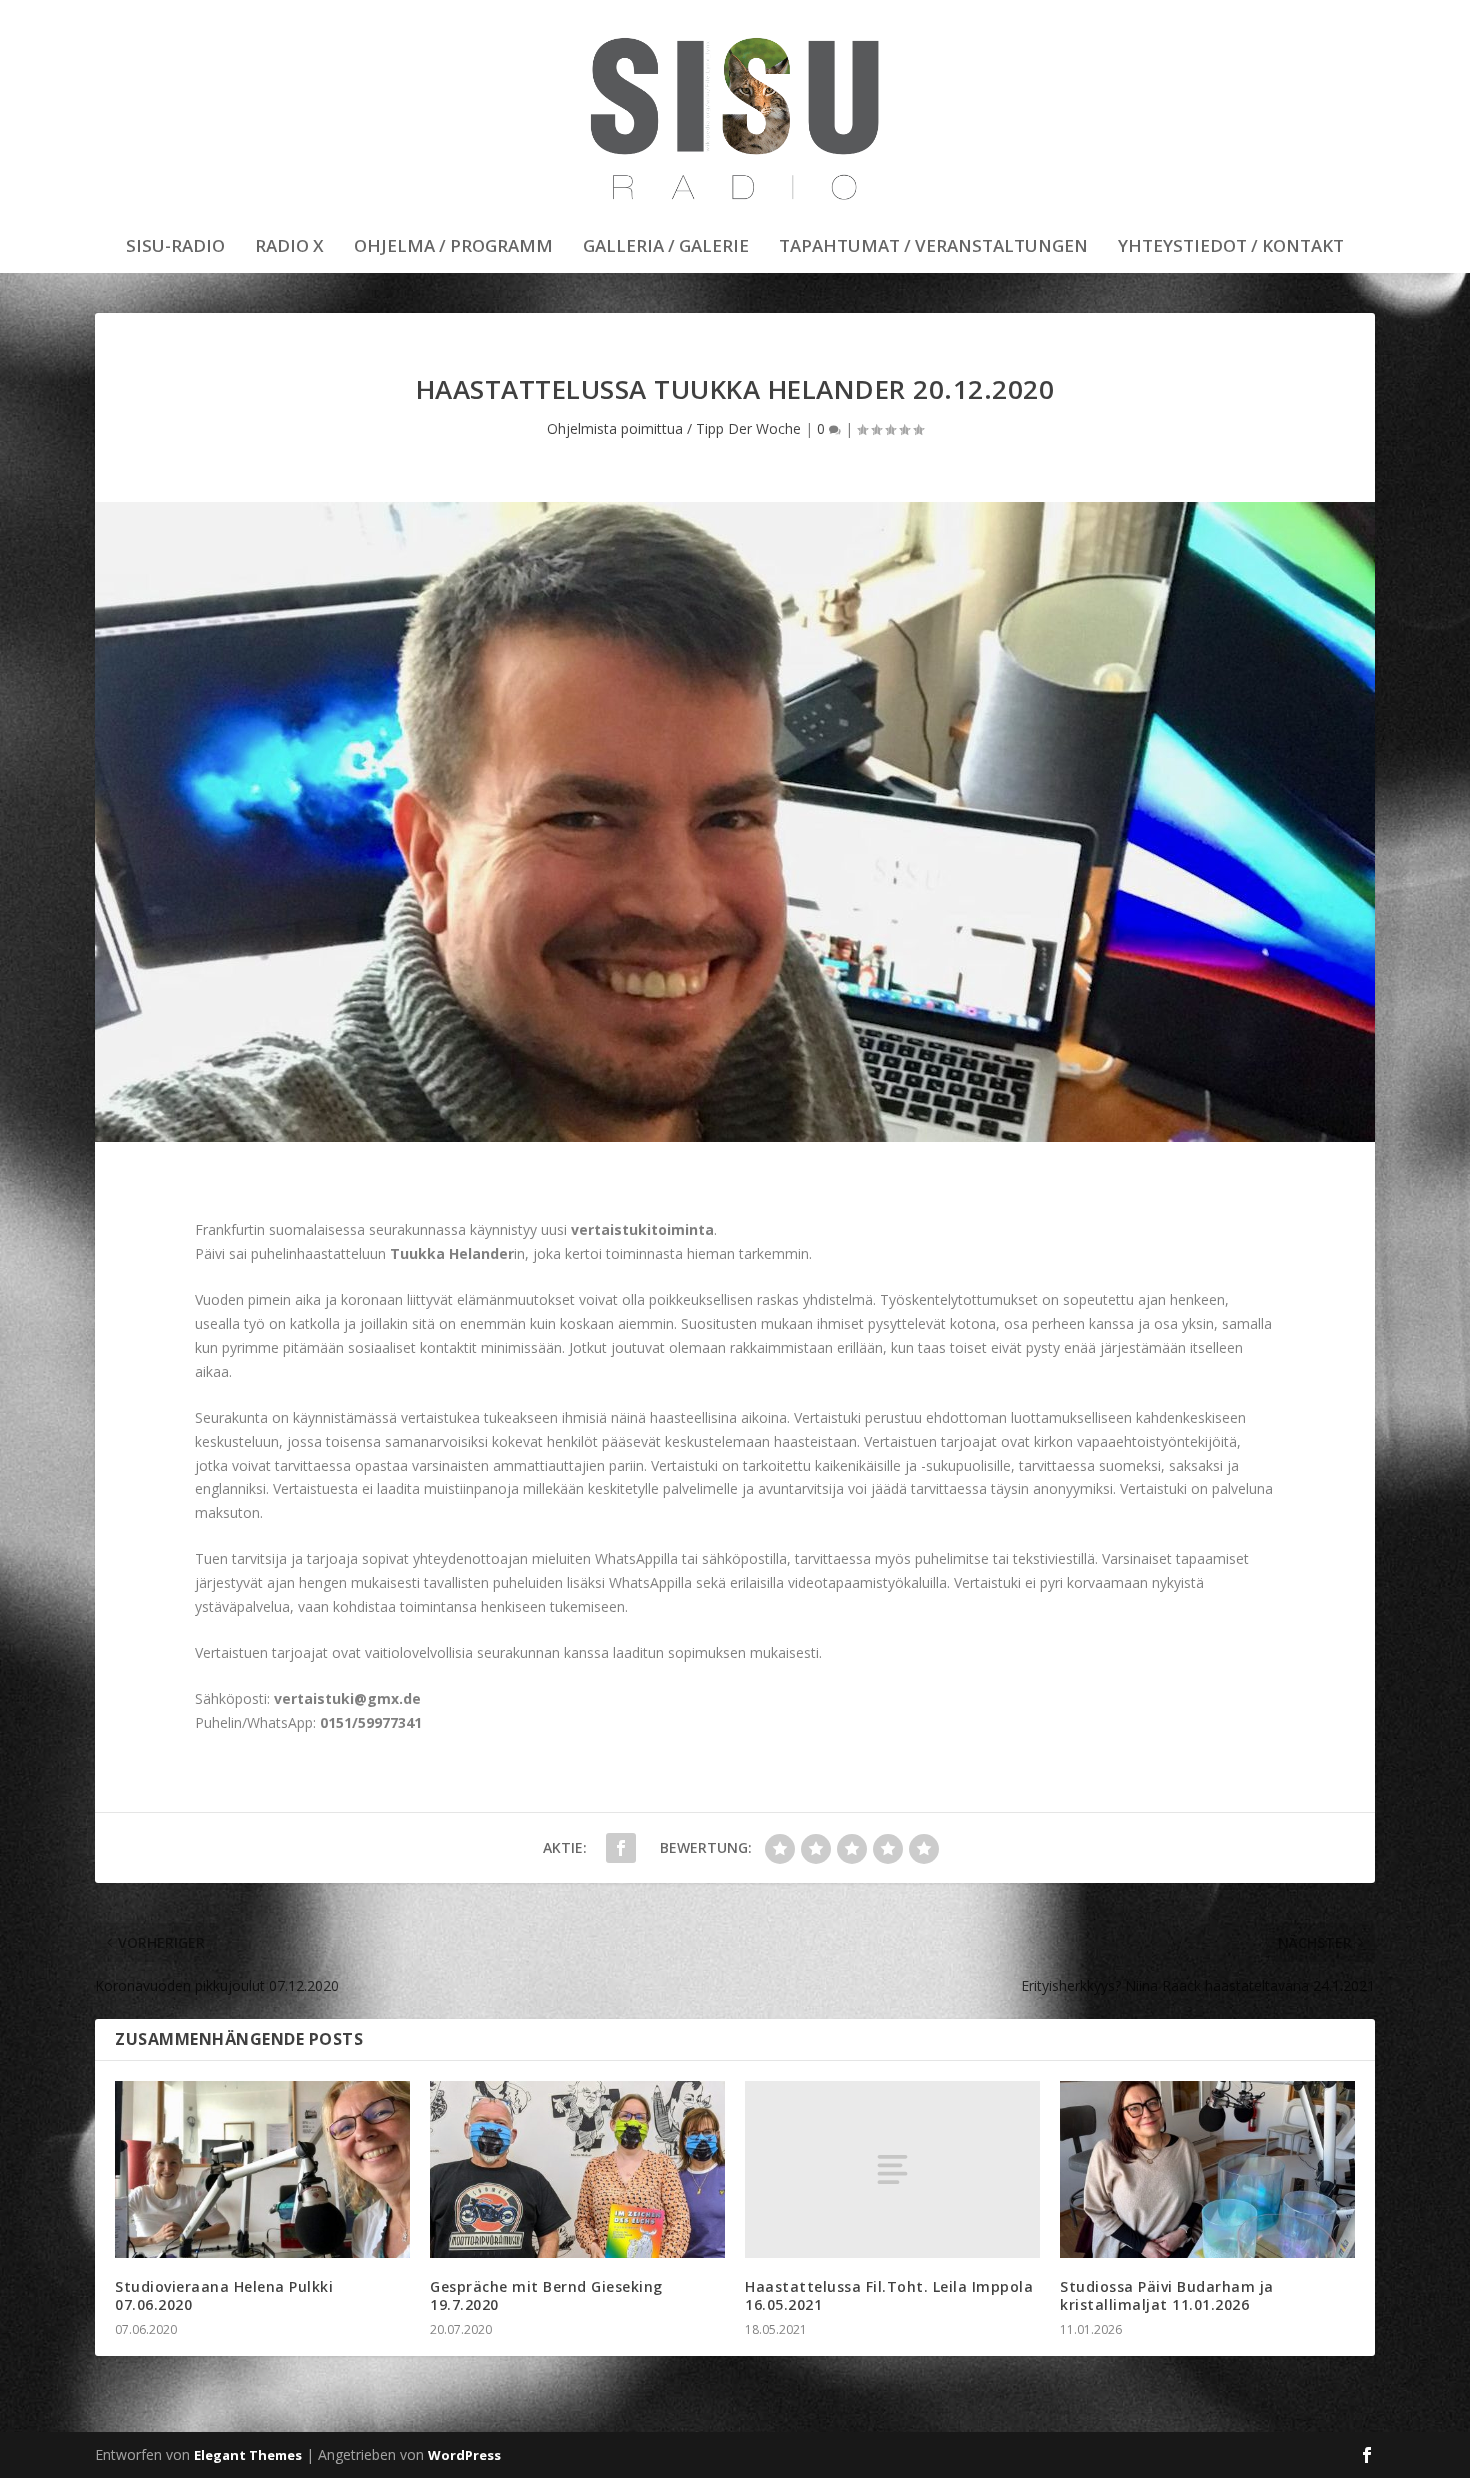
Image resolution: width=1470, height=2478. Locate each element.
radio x (289, 247)
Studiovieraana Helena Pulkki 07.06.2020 (224, 2295)
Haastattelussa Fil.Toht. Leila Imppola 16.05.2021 (889, 2295)
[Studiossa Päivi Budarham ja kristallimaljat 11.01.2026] (1207, 2169)
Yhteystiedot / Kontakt (1231, 247)
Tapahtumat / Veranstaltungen (933, 247)
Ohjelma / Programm (453, 247)
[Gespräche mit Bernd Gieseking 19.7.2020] (577, 2169)
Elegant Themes (248, 2455)
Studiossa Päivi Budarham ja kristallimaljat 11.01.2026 (1167, 2295)
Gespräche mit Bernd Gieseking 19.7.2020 (546, 2295)
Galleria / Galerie (666, 247)
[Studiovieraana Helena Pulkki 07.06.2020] (262, 2169)
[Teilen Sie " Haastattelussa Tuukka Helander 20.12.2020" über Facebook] (621, 1848)
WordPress (464, 2455)
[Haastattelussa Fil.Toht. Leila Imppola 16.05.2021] (892, 2169)
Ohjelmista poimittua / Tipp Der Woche (674, 428)
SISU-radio (175, 247)
